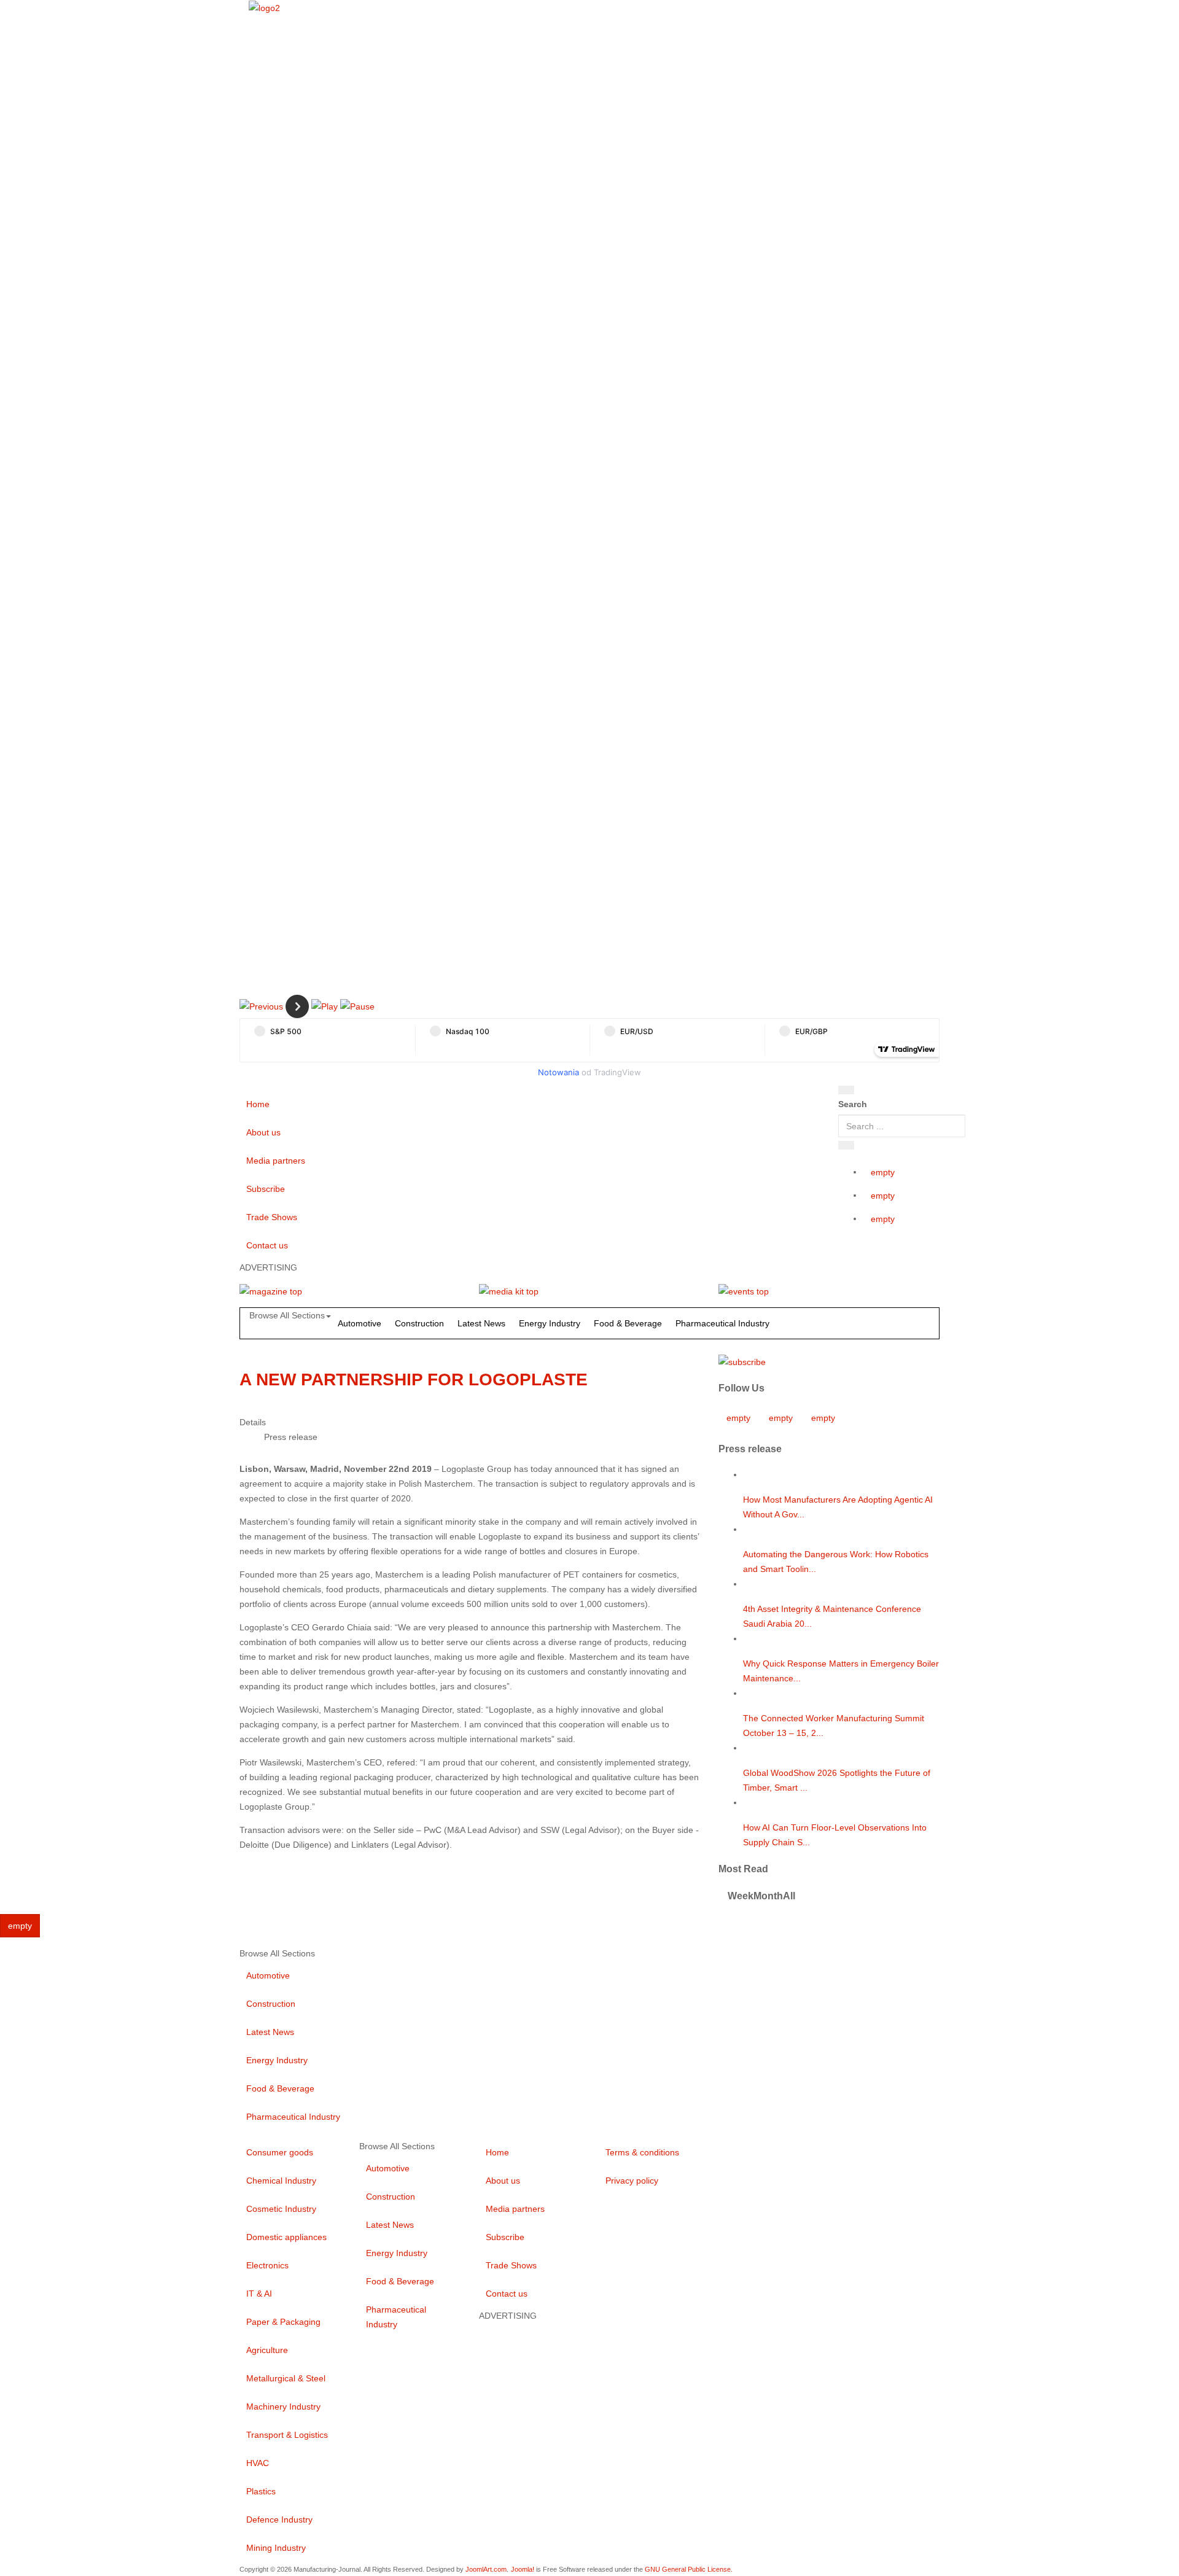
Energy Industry (550, 1323)
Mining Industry (276, 2548)
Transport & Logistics (287, 2435)
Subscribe (266, 1189)
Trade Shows (272, 1217)
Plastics (261, 2491)
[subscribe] (742, 1361)
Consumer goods (280, 2152)
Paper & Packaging (283, 2322)
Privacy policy (632, 2181)
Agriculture (267, 2350)
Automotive (360, 1323)
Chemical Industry (281, 2181)
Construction (419, 1323)
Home (258, 1104)
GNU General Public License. (689, 2569)
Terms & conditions (642, 2152)
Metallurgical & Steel (286, 2378)
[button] (261, 1006)
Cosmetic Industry (281, 2209)
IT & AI (259, 2294)
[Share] (846, 1145)
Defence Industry (279, 2520)
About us (263, 1132)
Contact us (267, 1245)
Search (853, 1104)
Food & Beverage (628, 1323)
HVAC (258, 2463)
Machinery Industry (283, 2407)
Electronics (267, 2265)
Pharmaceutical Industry (722, 1323)
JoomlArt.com (486, 2569)
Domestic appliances (286, 2237)
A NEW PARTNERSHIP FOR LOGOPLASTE (414, 1379)
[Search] (846, 1090)
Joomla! (523, 2569)
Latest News (481, 1323)
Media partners (276, 1161)
